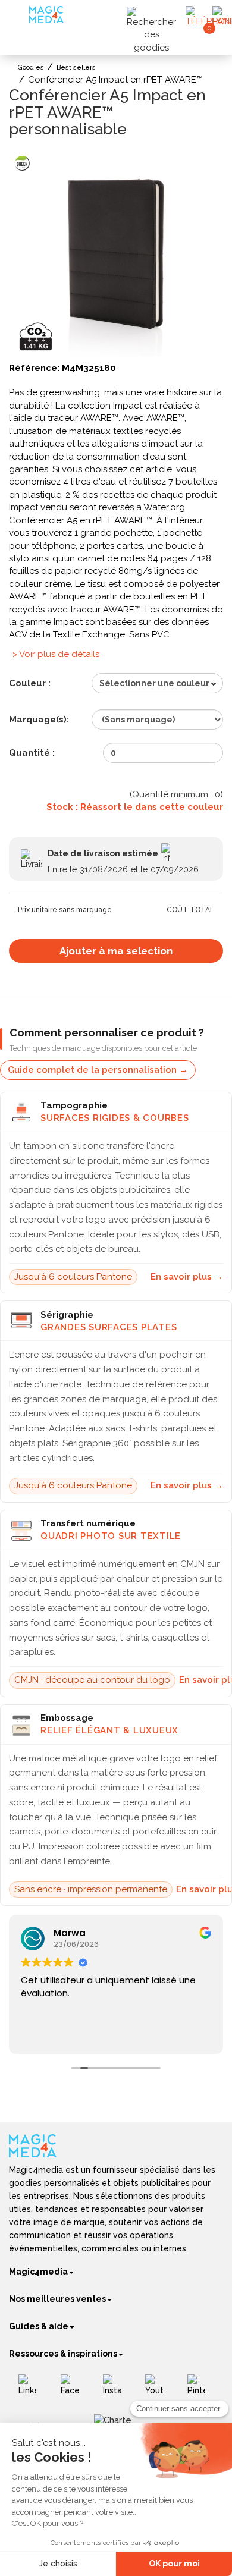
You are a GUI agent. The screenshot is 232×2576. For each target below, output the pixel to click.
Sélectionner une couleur (154, 683)
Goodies (31, 67)
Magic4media (38, 2272)
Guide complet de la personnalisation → (98, 1070)
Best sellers (76, 67)
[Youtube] (159, 2389)
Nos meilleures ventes (57, 2299)
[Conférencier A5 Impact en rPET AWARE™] (116, 253)
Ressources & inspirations (63, 2354)
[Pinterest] (201, 2389)
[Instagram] (116, 2389)
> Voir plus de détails (56, 654)
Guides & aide (39, 2326)
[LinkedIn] (32, 2389)
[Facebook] (74, 2389)
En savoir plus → (187, 1277)
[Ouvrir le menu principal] (21, 18)
